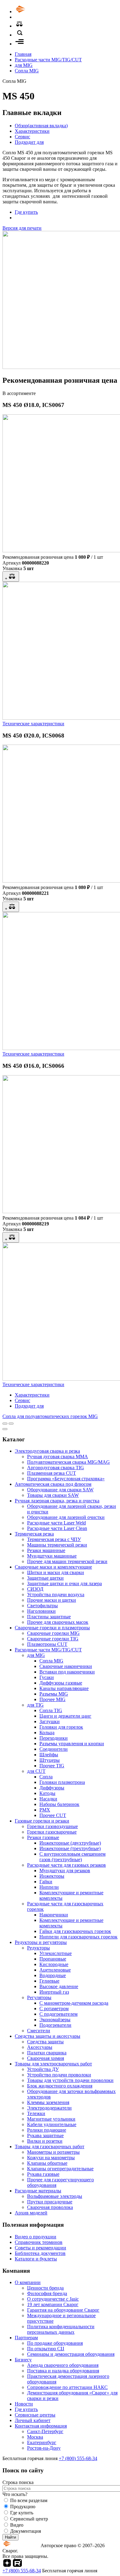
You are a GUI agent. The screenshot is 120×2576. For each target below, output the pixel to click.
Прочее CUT (53, 1815)
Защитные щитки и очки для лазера (64, 1583)
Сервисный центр (29, 2519)
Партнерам (26, 2338)
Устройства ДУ (43, 2069)
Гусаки (47, 1677)
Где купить (26, 212)
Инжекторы (52, 1876)
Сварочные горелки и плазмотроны (52, 1628)
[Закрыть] (5, 1429)
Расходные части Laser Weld (56, 1523)
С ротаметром (54, 2009)
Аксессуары (40, 2047)
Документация (26, 2531)
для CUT (36, 1771)
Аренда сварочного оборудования (63, 2365)
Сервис (22, 137)
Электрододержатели (49, 2108)
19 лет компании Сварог (53, 2304)
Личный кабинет (33, 2420)
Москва (35, 2437)
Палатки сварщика (47, 2053)
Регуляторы (39, 1997)
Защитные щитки (45, 1578)
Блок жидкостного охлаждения (60, 2086)
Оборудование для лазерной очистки (66, 1517)
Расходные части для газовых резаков (66, 1865)
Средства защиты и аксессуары (48, 2036)
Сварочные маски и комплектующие (53, 1567)
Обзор (41, 126)
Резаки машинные (46, 1550)
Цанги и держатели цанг (65, 1716)
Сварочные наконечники (66, 1666)
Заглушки (50, 1721)
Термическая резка (34, 1534)
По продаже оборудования (55, 2343)
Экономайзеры (55, 2020)
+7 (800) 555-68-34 (78, 2458)
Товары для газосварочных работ (50, 2147)
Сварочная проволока (50, 2207)
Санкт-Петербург (45, 2431)
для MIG (24, 65)
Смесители (39, 2031)
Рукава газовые (43, 2174)
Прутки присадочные (50, 2202)
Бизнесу (23, 2360)
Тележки (36, 2113)
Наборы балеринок (59, 1804)
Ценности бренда (45, 2288)
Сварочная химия (46, 2058)
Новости (24, 2404)
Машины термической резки (57, 1545)
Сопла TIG (51, 1710)
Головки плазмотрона (62, 1782)
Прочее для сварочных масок (58, 1622)
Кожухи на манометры (51, 2158)
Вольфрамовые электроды (55, 2196)
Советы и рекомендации (40, 2248)
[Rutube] (17, 2565)
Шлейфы (49, 1755)
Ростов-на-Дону (44, 2448)
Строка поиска (18, 2482)
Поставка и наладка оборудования (63, 2371)
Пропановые (53, 1959)
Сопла (46, 1777)
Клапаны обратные (47, 2163)
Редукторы (38, 1948)
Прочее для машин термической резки (67, 1561)
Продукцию (23, 2507)
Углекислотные (56, 1953)
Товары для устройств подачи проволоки (70, 2080)
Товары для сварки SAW (53, 1495)
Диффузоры (52, 1788)
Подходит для (29, 142)
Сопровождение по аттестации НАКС (67, 2387)
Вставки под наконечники (67, 1672)
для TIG (35, 1705)
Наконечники (54, 1915)
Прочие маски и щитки (52, 1600)
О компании (28, 2282)
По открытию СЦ (46, 2349)
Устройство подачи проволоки (59, 2075)
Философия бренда (47, 2293)
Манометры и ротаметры (53, 2152)
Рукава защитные (45, 2135)
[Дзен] (7, 2565)
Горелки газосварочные (52, 1832)
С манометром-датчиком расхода (74, 2003)
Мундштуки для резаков (65, 1871)
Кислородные (54, 1964)
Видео (17, 2525)
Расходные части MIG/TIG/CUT (48, 60)
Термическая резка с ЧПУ (54, 1539)
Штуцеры (50, 1760)
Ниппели (49, 1887)
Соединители (54, 1749)
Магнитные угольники (51, 2119)
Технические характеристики (33, 724)
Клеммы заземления (48, 2102)
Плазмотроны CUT (47, 1644)
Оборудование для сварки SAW (60, 1490)
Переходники (54, 1738)
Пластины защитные (49, 1617)
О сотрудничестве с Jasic (53, 2299)
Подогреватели (55, 2025)
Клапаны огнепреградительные (60, 2169)
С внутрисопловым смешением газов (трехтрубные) (72, 1857)
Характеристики (32, 131)
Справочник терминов (39, 2242)
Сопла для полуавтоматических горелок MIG (50, 1416)
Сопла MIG (27, 71)
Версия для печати (22, 228)
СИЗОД (35, 1589)
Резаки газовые (43, 1837)
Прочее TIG (52, 1766)
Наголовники (41, 1611)
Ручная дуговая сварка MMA (58, 1457)
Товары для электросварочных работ (53, 2064)
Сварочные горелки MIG (53, 1633)
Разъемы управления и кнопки (72, 1744)
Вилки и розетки (45, 2141)
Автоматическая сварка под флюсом (53, 1484)
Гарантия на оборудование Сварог (63, 2310)
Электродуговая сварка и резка (47, 1451)
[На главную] (38, 11)
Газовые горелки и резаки (42, 1821)
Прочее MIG (52, 1699)
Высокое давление (59, 1986)
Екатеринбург (42, 2442)
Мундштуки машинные (52, 1556)
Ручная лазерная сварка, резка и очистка (57, 1501)
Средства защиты (45, 2042)
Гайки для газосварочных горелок (75, 1931)
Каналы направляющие (64, 1688)
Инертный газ (54, 1992)
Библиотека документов (40, 2253)
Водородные (53, 1975)
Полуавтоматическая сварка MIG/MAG (68, 1462)
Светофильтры (42, 1606)
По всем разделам (29, 2500)
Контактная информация (41, 2426)
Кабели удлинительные (52, 2124)
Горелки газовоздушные (52, 1826)
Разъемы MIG (54, 1694)
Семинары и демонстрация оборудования (71, 2354)
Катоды (47, 1793)
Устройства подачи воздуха (56, 1595)
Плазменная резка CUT (52, 1473)
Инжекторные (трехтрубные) (70, 1848)
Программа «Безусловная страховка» (66, 1479)
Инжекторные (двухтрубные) (70, 1843)
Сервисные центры (35, 2415)
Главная (23, 54)
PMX (45, 1810)
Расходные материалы (38, 2191)
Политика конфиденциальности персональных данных (61, 2329)
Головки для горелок (61, 1727)
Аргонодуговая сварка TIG (56, 1468)
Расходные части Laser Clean (57, 1528)
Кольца (47, 1733)
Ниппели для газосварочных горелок (78, 1937)
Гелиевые (49, 1981)
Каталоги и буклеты (36, 2259)
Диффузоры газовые (61, 1683)
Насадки (48, 1799)
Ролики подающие (47, 2130)
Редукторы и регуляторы (41, 1942)
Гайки (46, 1882)
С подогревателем (58, 2014)
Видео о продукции (36, 2237)
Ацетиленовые (55, 1970)
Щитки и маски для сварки (56, 1572)
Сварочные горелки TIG (53, 1639)
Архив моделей (31, 2213)
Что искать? (15, 2494)
